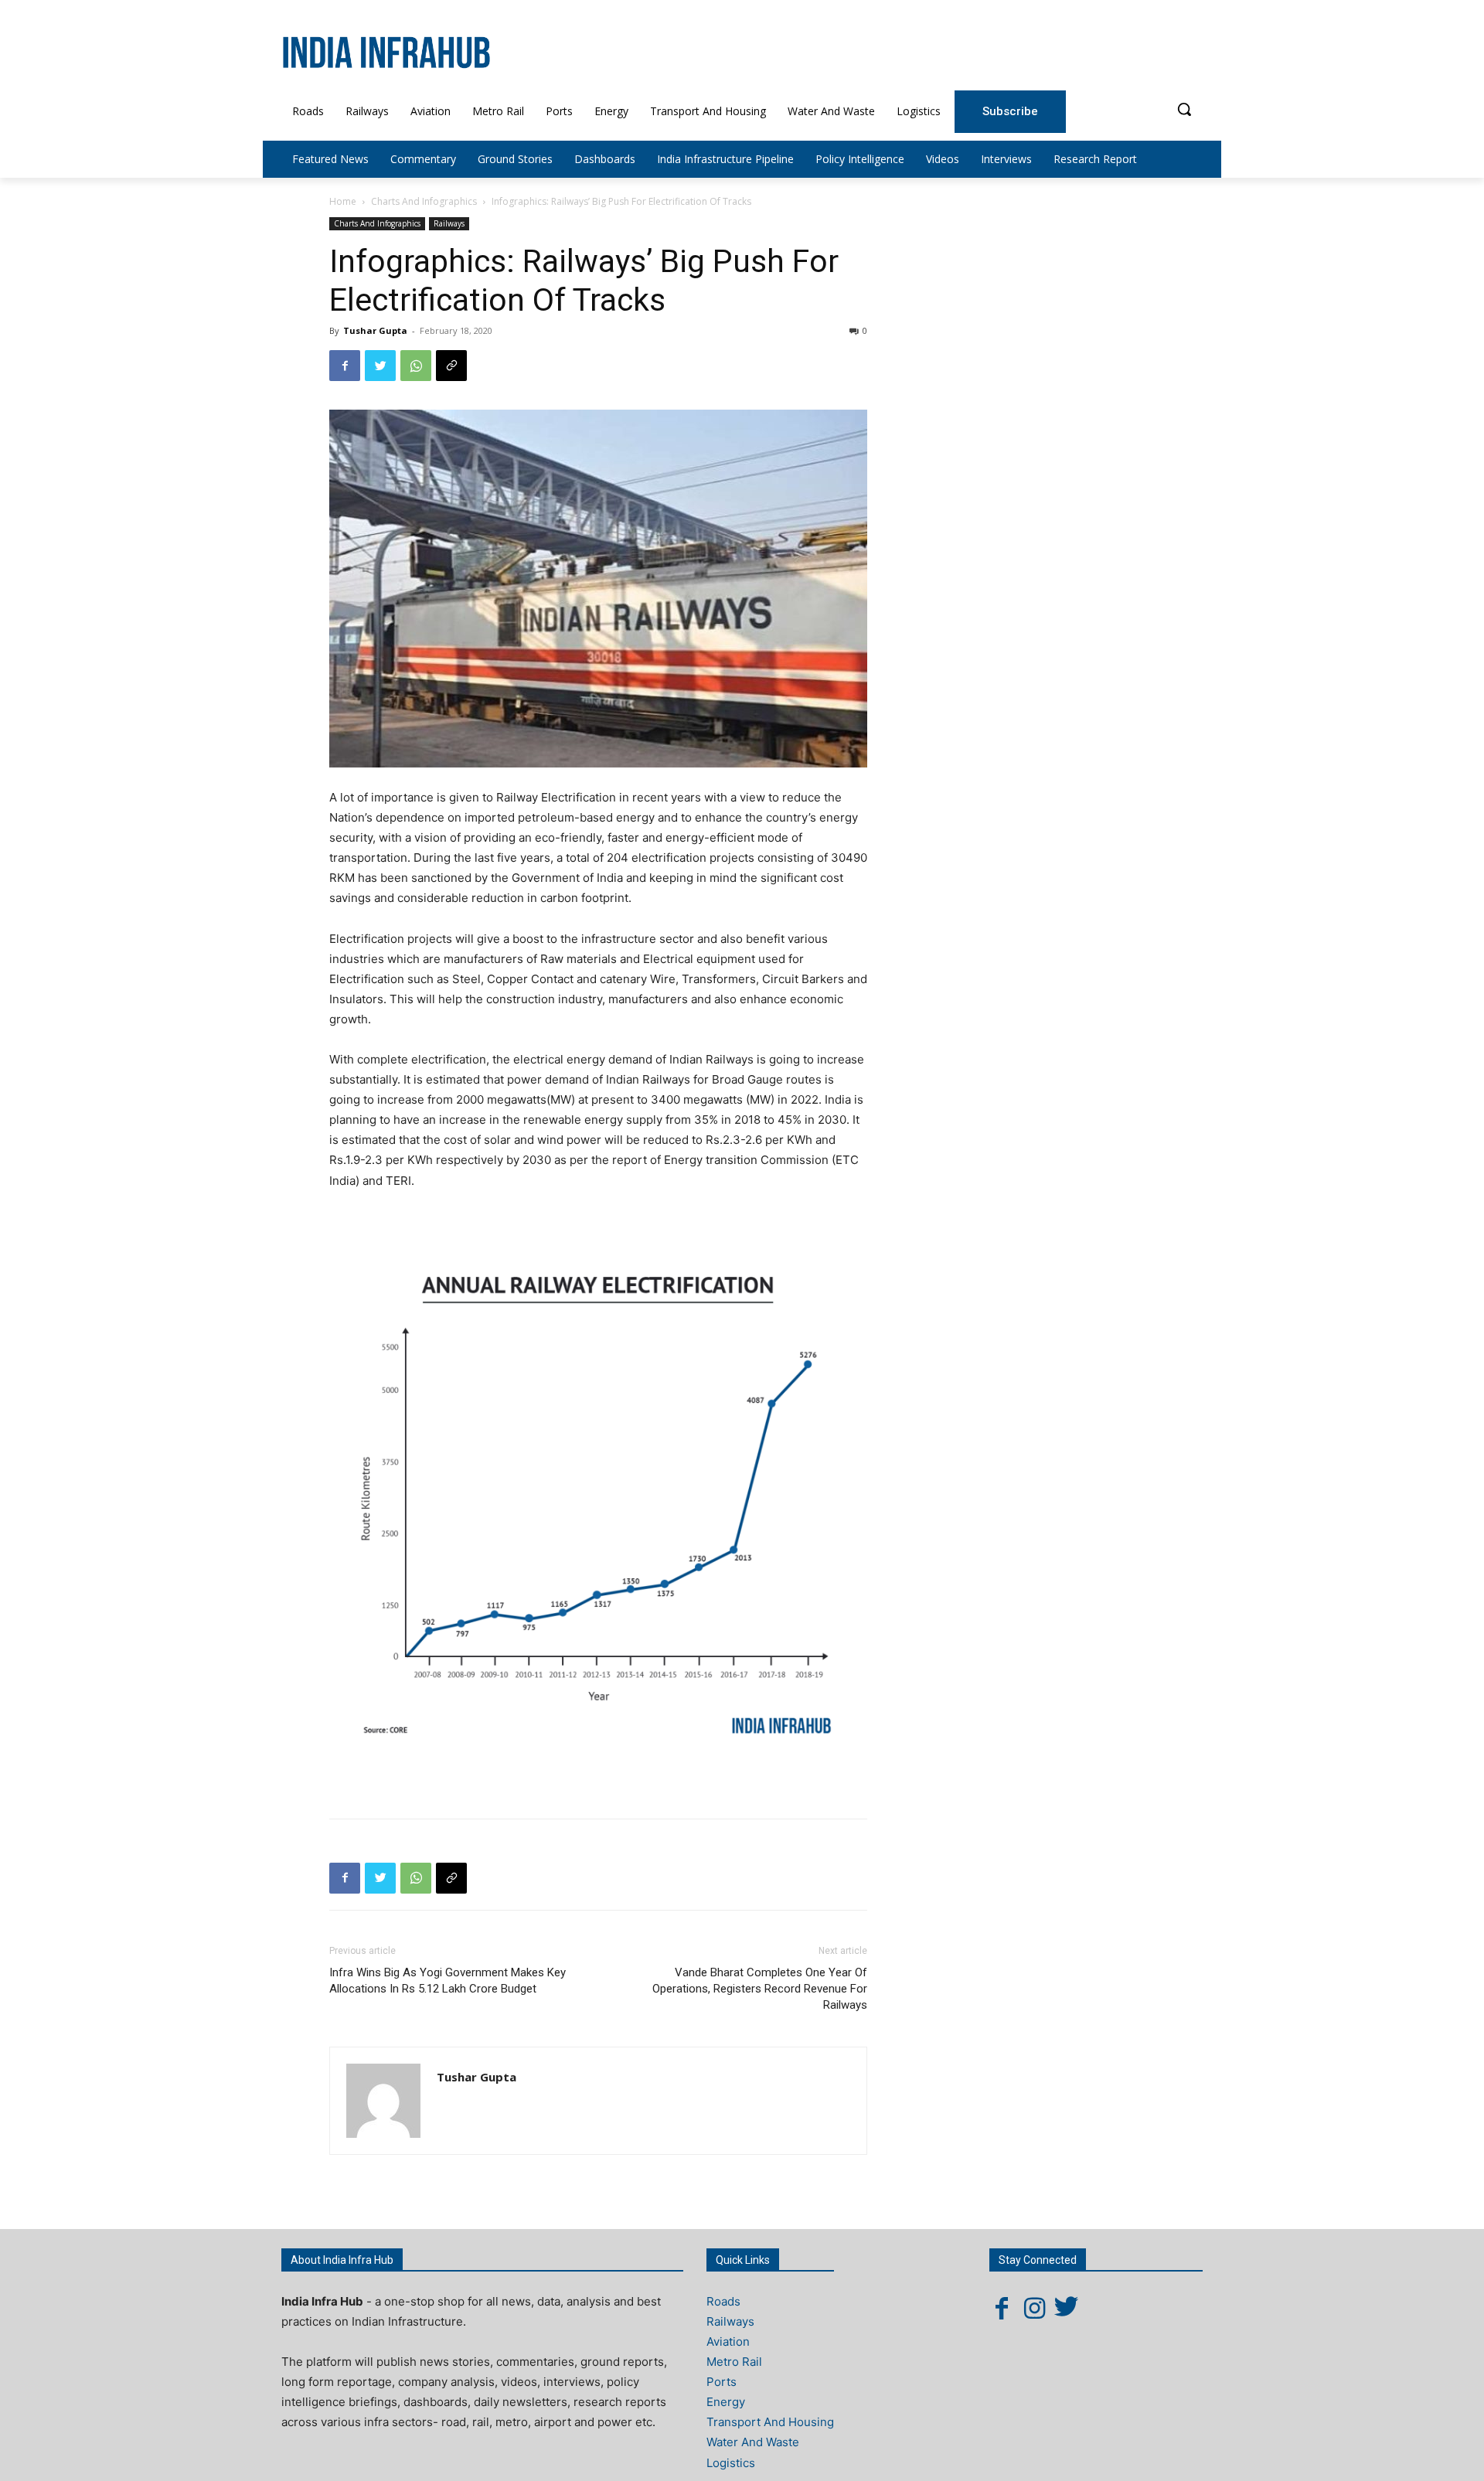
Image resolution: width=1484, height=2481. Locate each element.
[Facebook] (345, 366)
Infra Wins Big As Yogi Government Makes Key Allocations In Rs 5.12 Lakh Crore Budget (448, 1981)
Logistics (731, 2463)
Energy (726, 2402)
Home (343, 201)
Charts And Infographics (424, 201)
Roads (723, 2301)
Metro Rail (734, 2362)
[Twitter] (380, 366)
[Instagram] (1034, 2308)
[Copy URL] (451, 366)
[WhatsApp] (416, 366)
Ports (722, 2382)
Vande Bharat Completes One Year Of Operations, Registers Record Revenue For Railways (760, 1989)
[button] (1184, 109)
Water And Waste (753, 2442)
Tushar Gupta (375, 330)
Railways (449, 223)
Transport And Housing (770, 2422)
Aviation (728, 2341)
